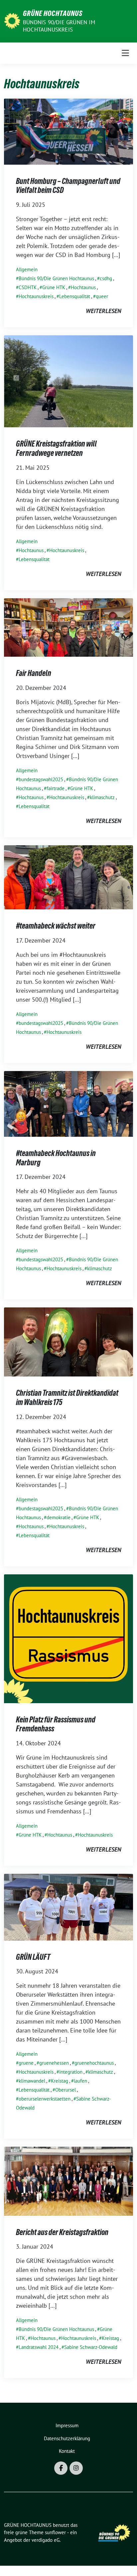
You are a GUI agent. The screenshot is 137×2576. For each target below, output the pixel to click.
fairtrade (56, 788)
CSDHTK (28, 287)
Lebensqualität (75, 296)
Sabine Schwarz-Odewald (91, 2347)
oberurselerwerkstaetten (45, 2099)
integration (71, 2072)
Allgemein (27, 269)
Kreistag (60, 2081)
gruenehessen (54, 2063)
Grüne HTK (54, 287)
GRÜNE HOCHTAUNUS (53, 13)
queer (102, 296)
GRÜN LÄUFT (33, 1957)
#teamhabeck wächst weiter (56, 926)
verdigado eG (46, 2540)
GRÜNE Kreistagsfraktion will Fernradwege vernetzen (56, 448)
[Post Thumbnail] (68, 131)
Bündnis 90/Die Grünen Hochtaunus (56, 278)
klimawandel (32, 2081)
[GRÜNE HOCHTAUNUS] (12, 20)
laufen (80, 2081)
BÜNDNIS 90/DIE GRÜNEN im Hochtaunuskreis (59, 26)
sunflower (55, 2532)
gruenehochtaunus (94, 2063)
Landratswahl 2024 (39, 2347)
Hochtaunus (83, 287)
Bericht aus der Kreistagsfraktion (62, 2232)
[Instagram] (76, 2468)
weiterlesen (103, 311)
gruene (26, 2063)
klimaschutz (102, 797)
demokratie (59, 1517)
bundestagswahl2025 (41, 779)
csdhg (106, 278)
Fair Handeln (34, 673)
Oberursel (66, 2090)
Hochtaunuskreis (36, 296)
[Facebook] (61, 2468)
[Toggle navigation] (125, 53)
